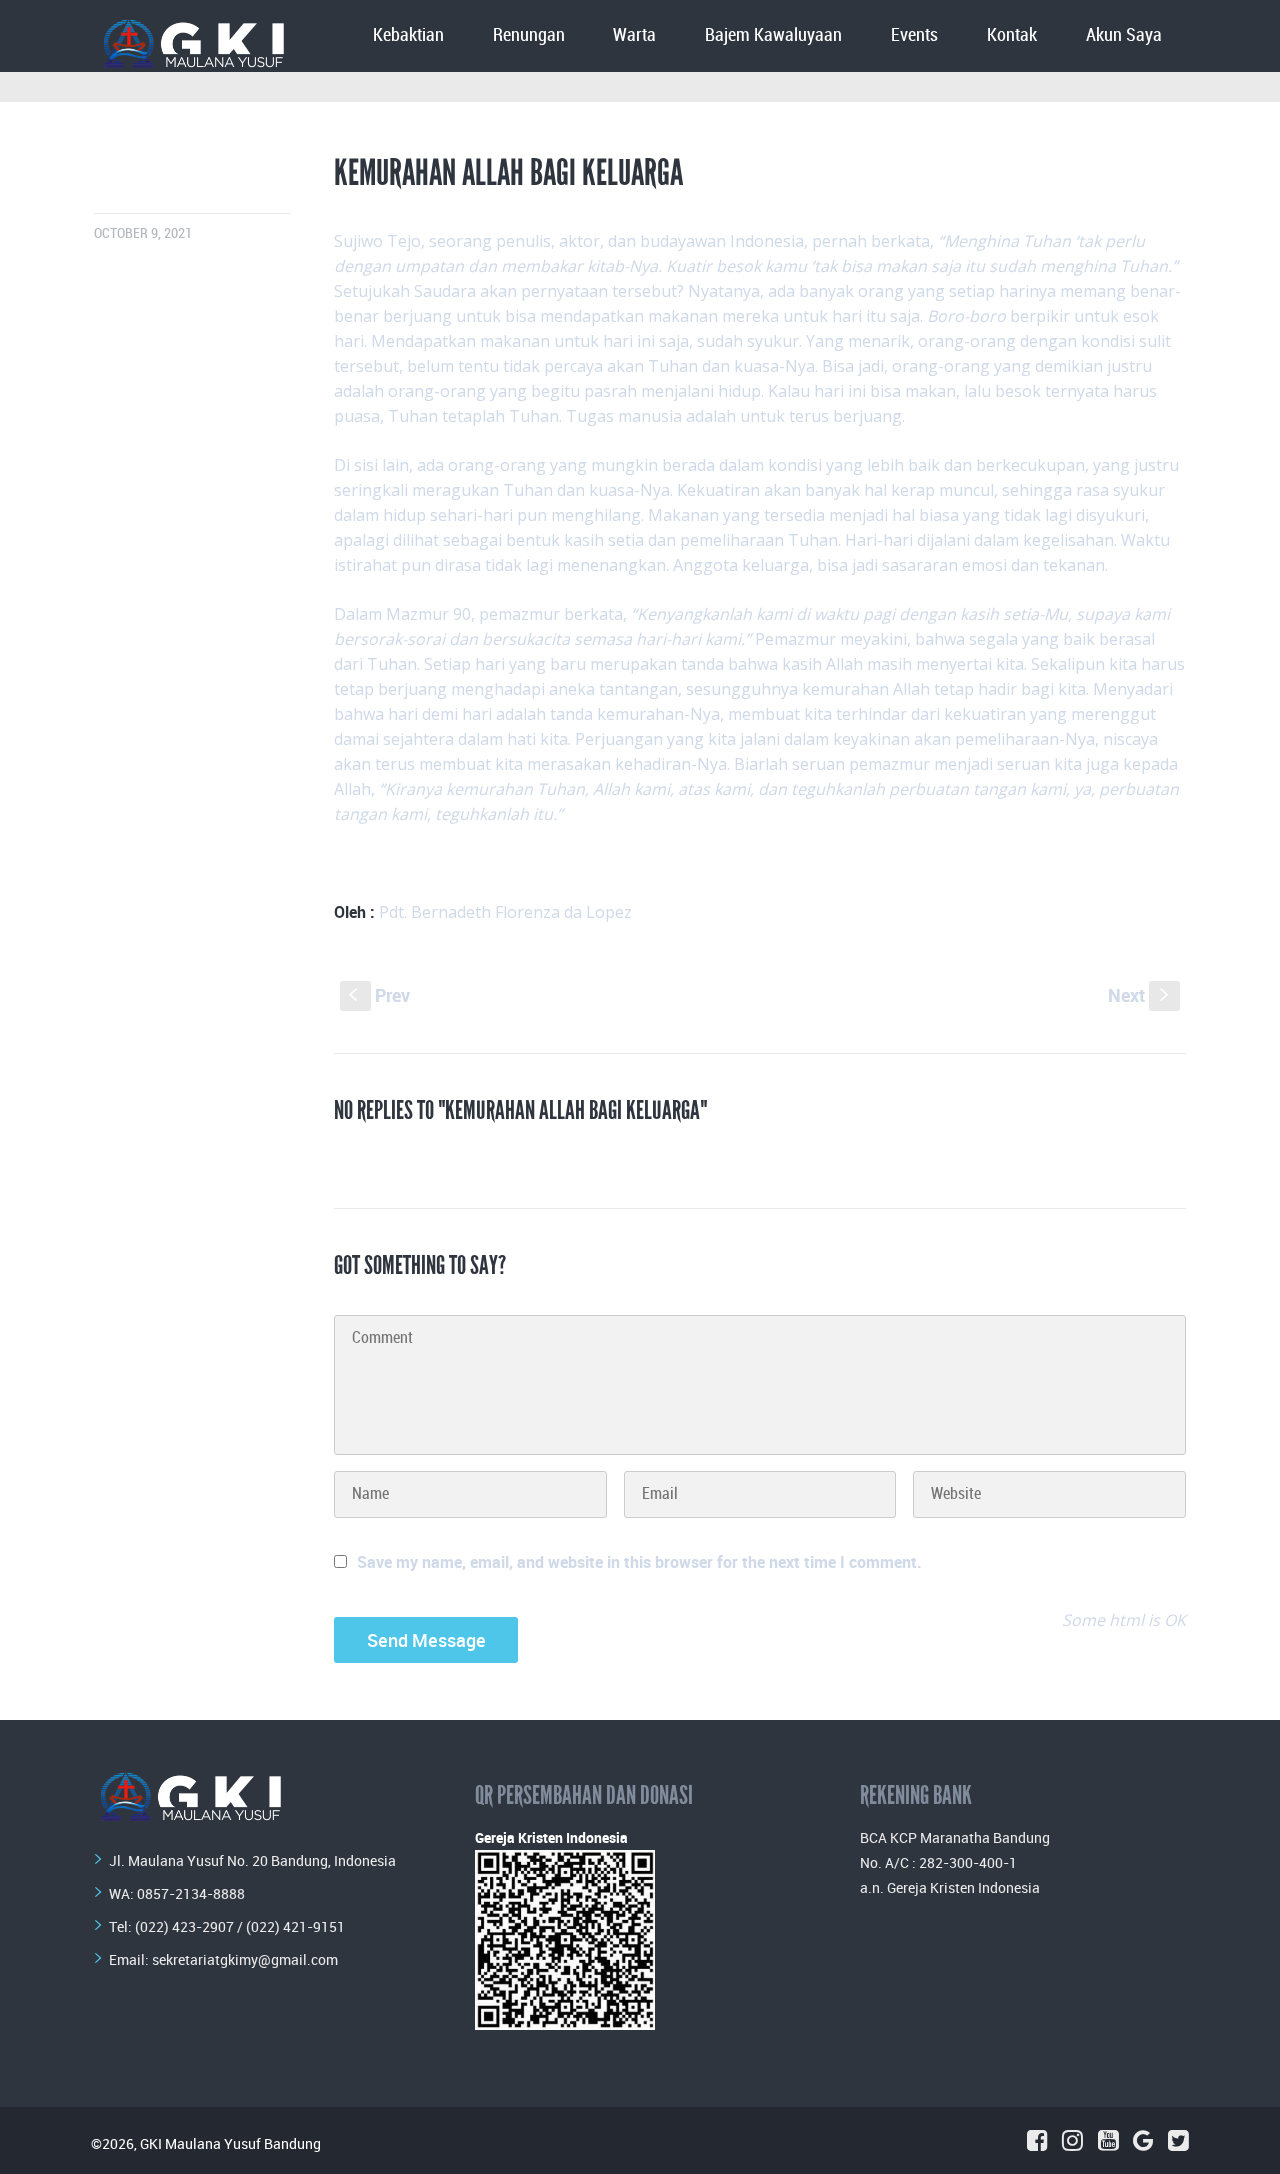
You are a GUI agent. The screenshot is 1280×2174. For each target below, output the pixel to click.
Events (914, 35)
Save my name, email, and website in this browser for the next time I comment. (639, 1562)
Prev (379, 995)
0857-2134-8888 (191, 1893)
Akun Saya (1124, 35)
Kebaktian (408, 35)
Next (1140, 995)
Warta (634, 35)
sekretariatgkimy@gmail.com (245, 1959)
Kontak (1012, 35)
